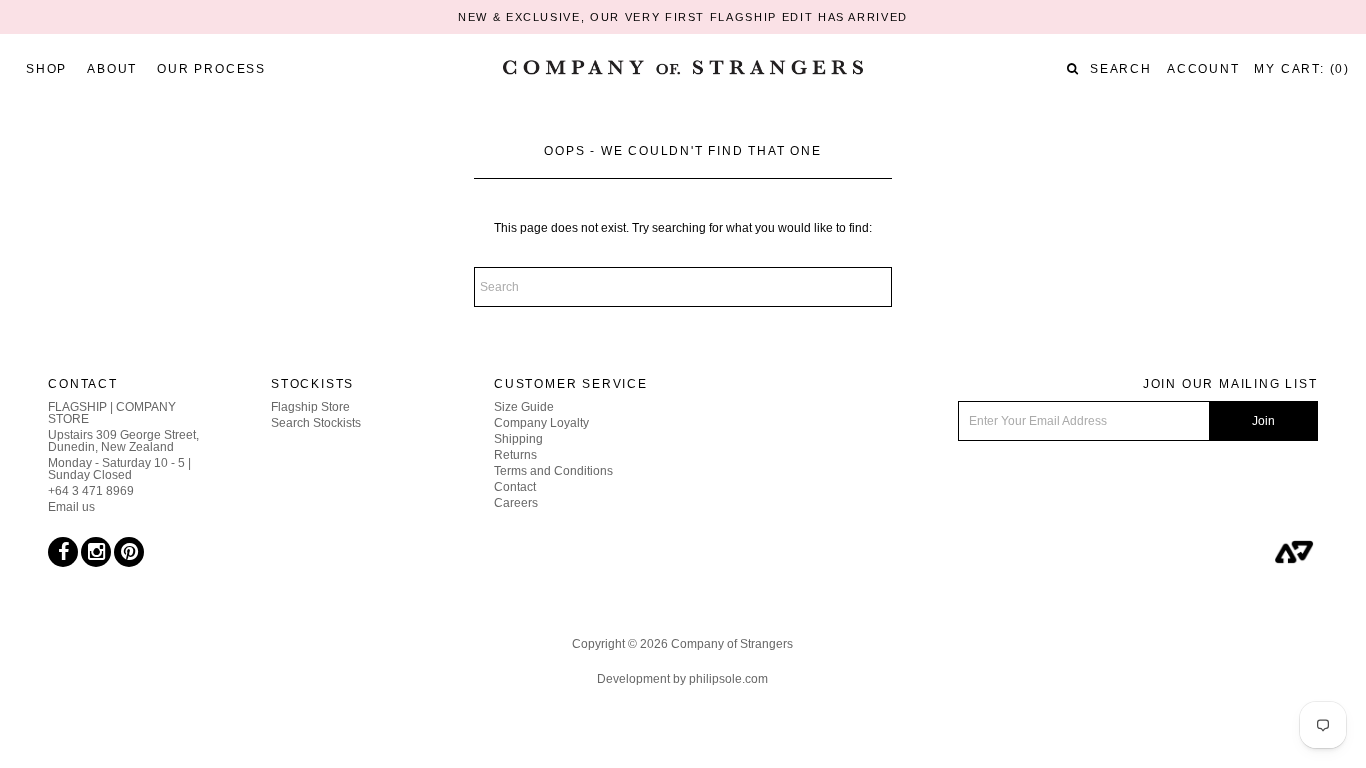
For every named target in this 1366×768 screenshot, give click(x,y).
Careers (516, 503)
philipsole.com (728, 679)
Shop (46, 69)
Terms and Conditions (553, 471)
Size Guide (524, 407)
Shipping (518, 439)
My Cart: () (1302, 69)
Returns (515, 455)
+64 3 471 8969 (91, 491)
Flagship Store (310, 407)
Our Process (211, 69)
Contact (515, 487)
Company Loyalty (541, 423)
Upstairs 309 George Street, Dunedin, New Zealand (123, 441)
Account (1203, 69)
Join (1263, 421)
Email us (71, 507)
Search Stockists (316, 423)
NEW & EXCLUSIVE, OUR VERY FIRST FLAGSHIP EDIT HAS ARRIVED (683, 17)
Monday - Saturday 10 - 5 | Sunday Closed (119, 469)
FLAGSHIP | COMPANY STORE (112, 413)
